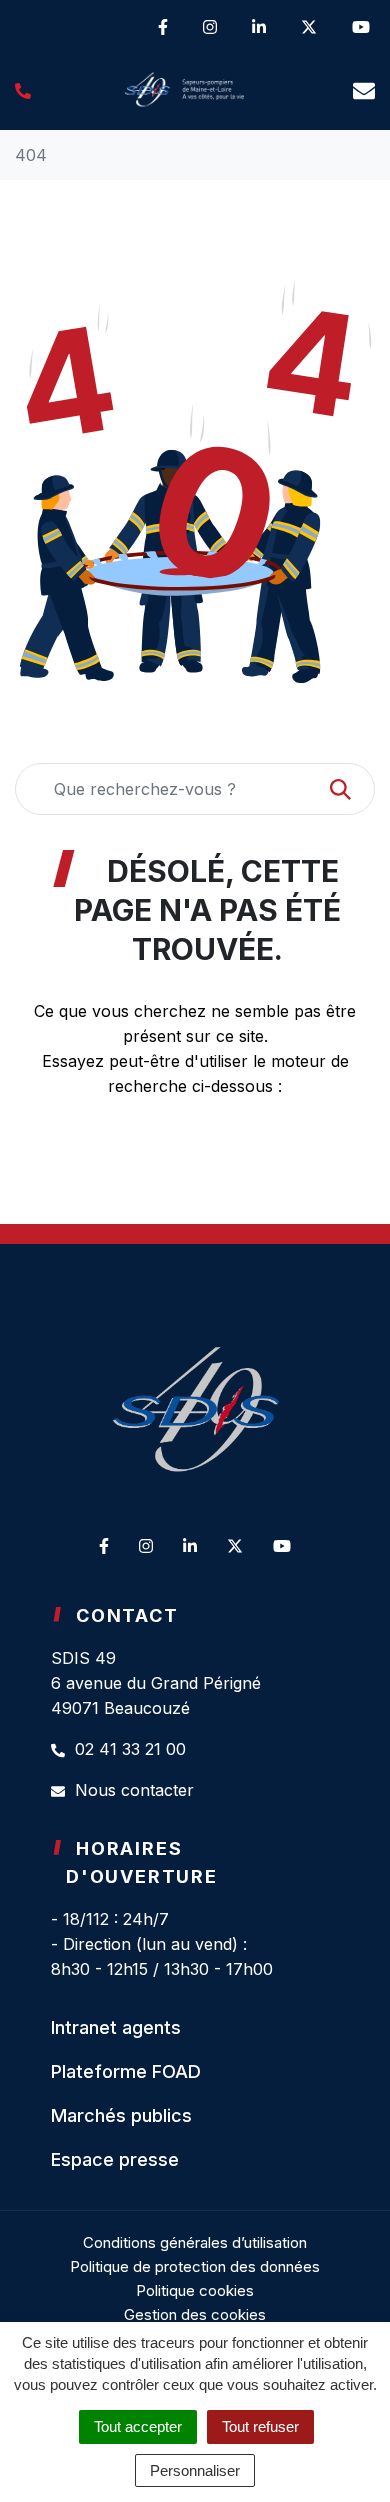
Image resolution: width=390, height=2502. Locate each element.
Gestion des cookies (195, 2314)
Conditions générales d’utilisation (195, 2242)
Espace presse (115, 2159)
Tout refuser (260, 2426)
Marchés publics (121, 2115)
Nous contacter (132, 1790)
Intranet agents (116, 2027)
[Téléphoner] (23, 90)
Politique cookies (195, 2290)
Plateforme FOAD (126, 2071)
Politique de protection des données (195, 2266)
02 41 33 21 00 (128, 1749)
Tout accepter (138, 2426)
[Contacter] (364, 90)
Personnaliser (195, 2470)
